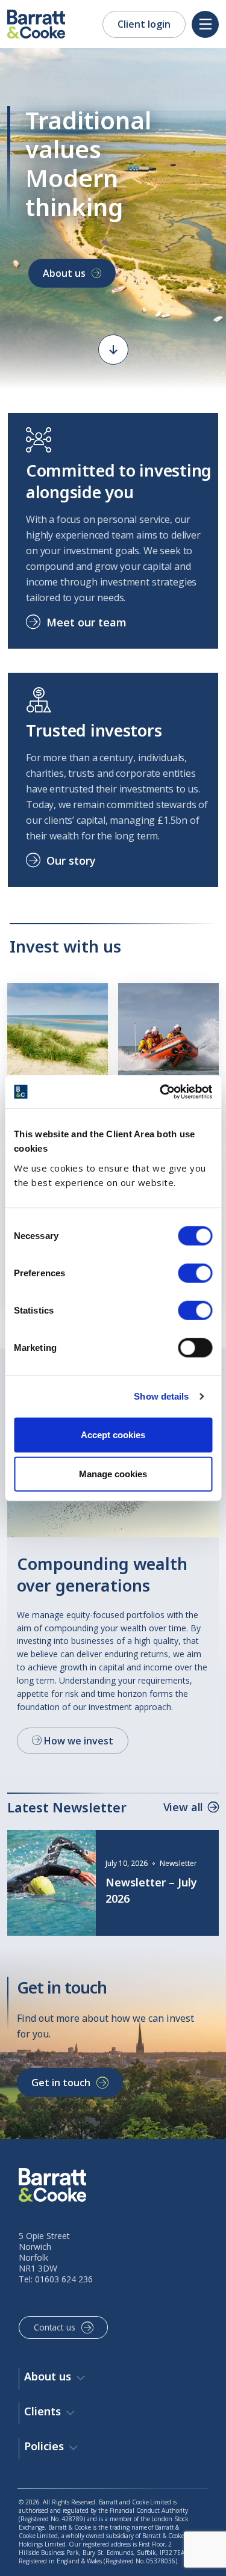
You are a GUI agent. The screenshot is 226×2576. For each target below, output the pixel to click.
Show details (161, 1396)
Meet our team (86, 622)
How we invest (77, 1741)
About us (64, 273)
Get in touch (61, 2083)
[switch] (195, 1273)
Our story (71, 860)
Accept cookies (113, 1434)
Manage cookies (113, 1474)
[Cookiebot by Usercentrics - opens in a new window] (161, 1092)
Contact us (55, 2327)
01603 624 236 (64, 2279)
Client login (144, 24)
